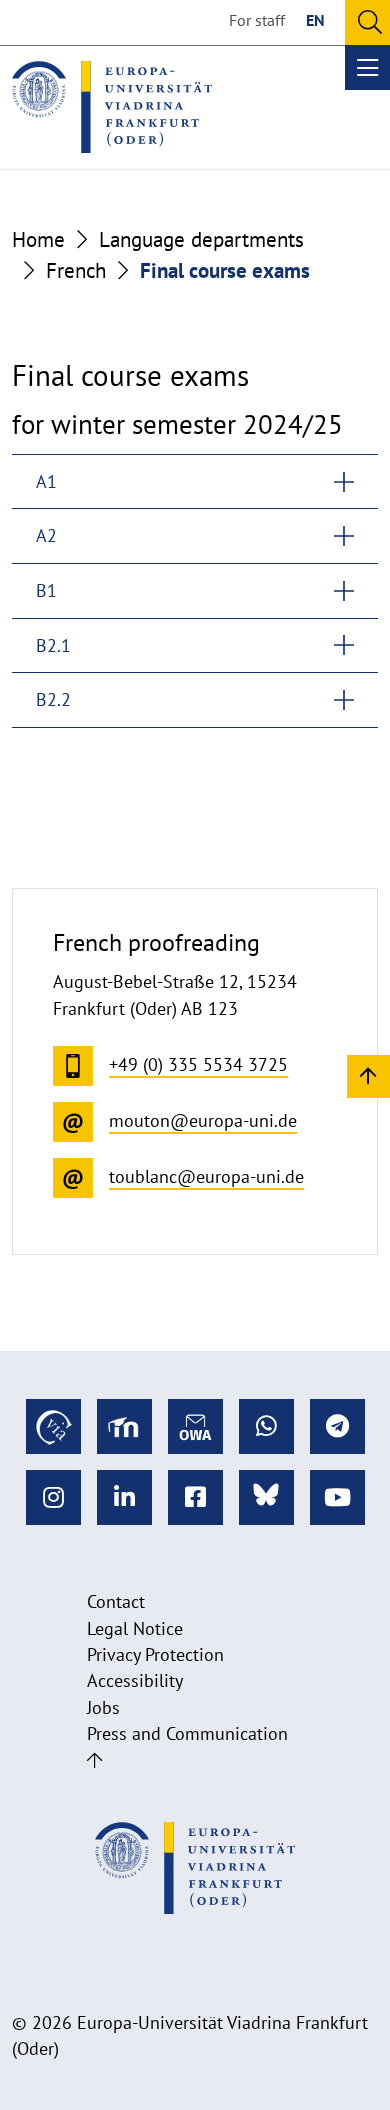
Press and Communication (187, 1733)
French (76, 270)
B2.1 (53, 645)
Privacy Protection (155, 1654)
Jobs (103, 1707)
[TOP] (368, 1075)
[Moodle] (124, 1426)
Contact (116, 1601)
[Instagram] (53, 1497)
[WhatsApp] (266, 1426)
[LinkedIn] (124, 1497)
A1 (46, 481)
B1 (46, 590)
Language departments (201, 239)
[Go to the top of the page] (94, 1760)
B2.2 (53, 699)
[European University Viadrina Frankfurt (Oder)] (112, 107)
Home (38, 239)
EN (315, 20)
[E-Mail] (195, 1426)
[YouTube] (337, 1497)
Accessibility (135, 1680)
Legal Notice (135, 1628)
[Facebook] (195, 1497)
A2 (46, 535)
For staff (257, 20)
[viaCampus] (53, 1426)
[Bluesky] (266, 1497)
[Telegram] (337, 1426)
